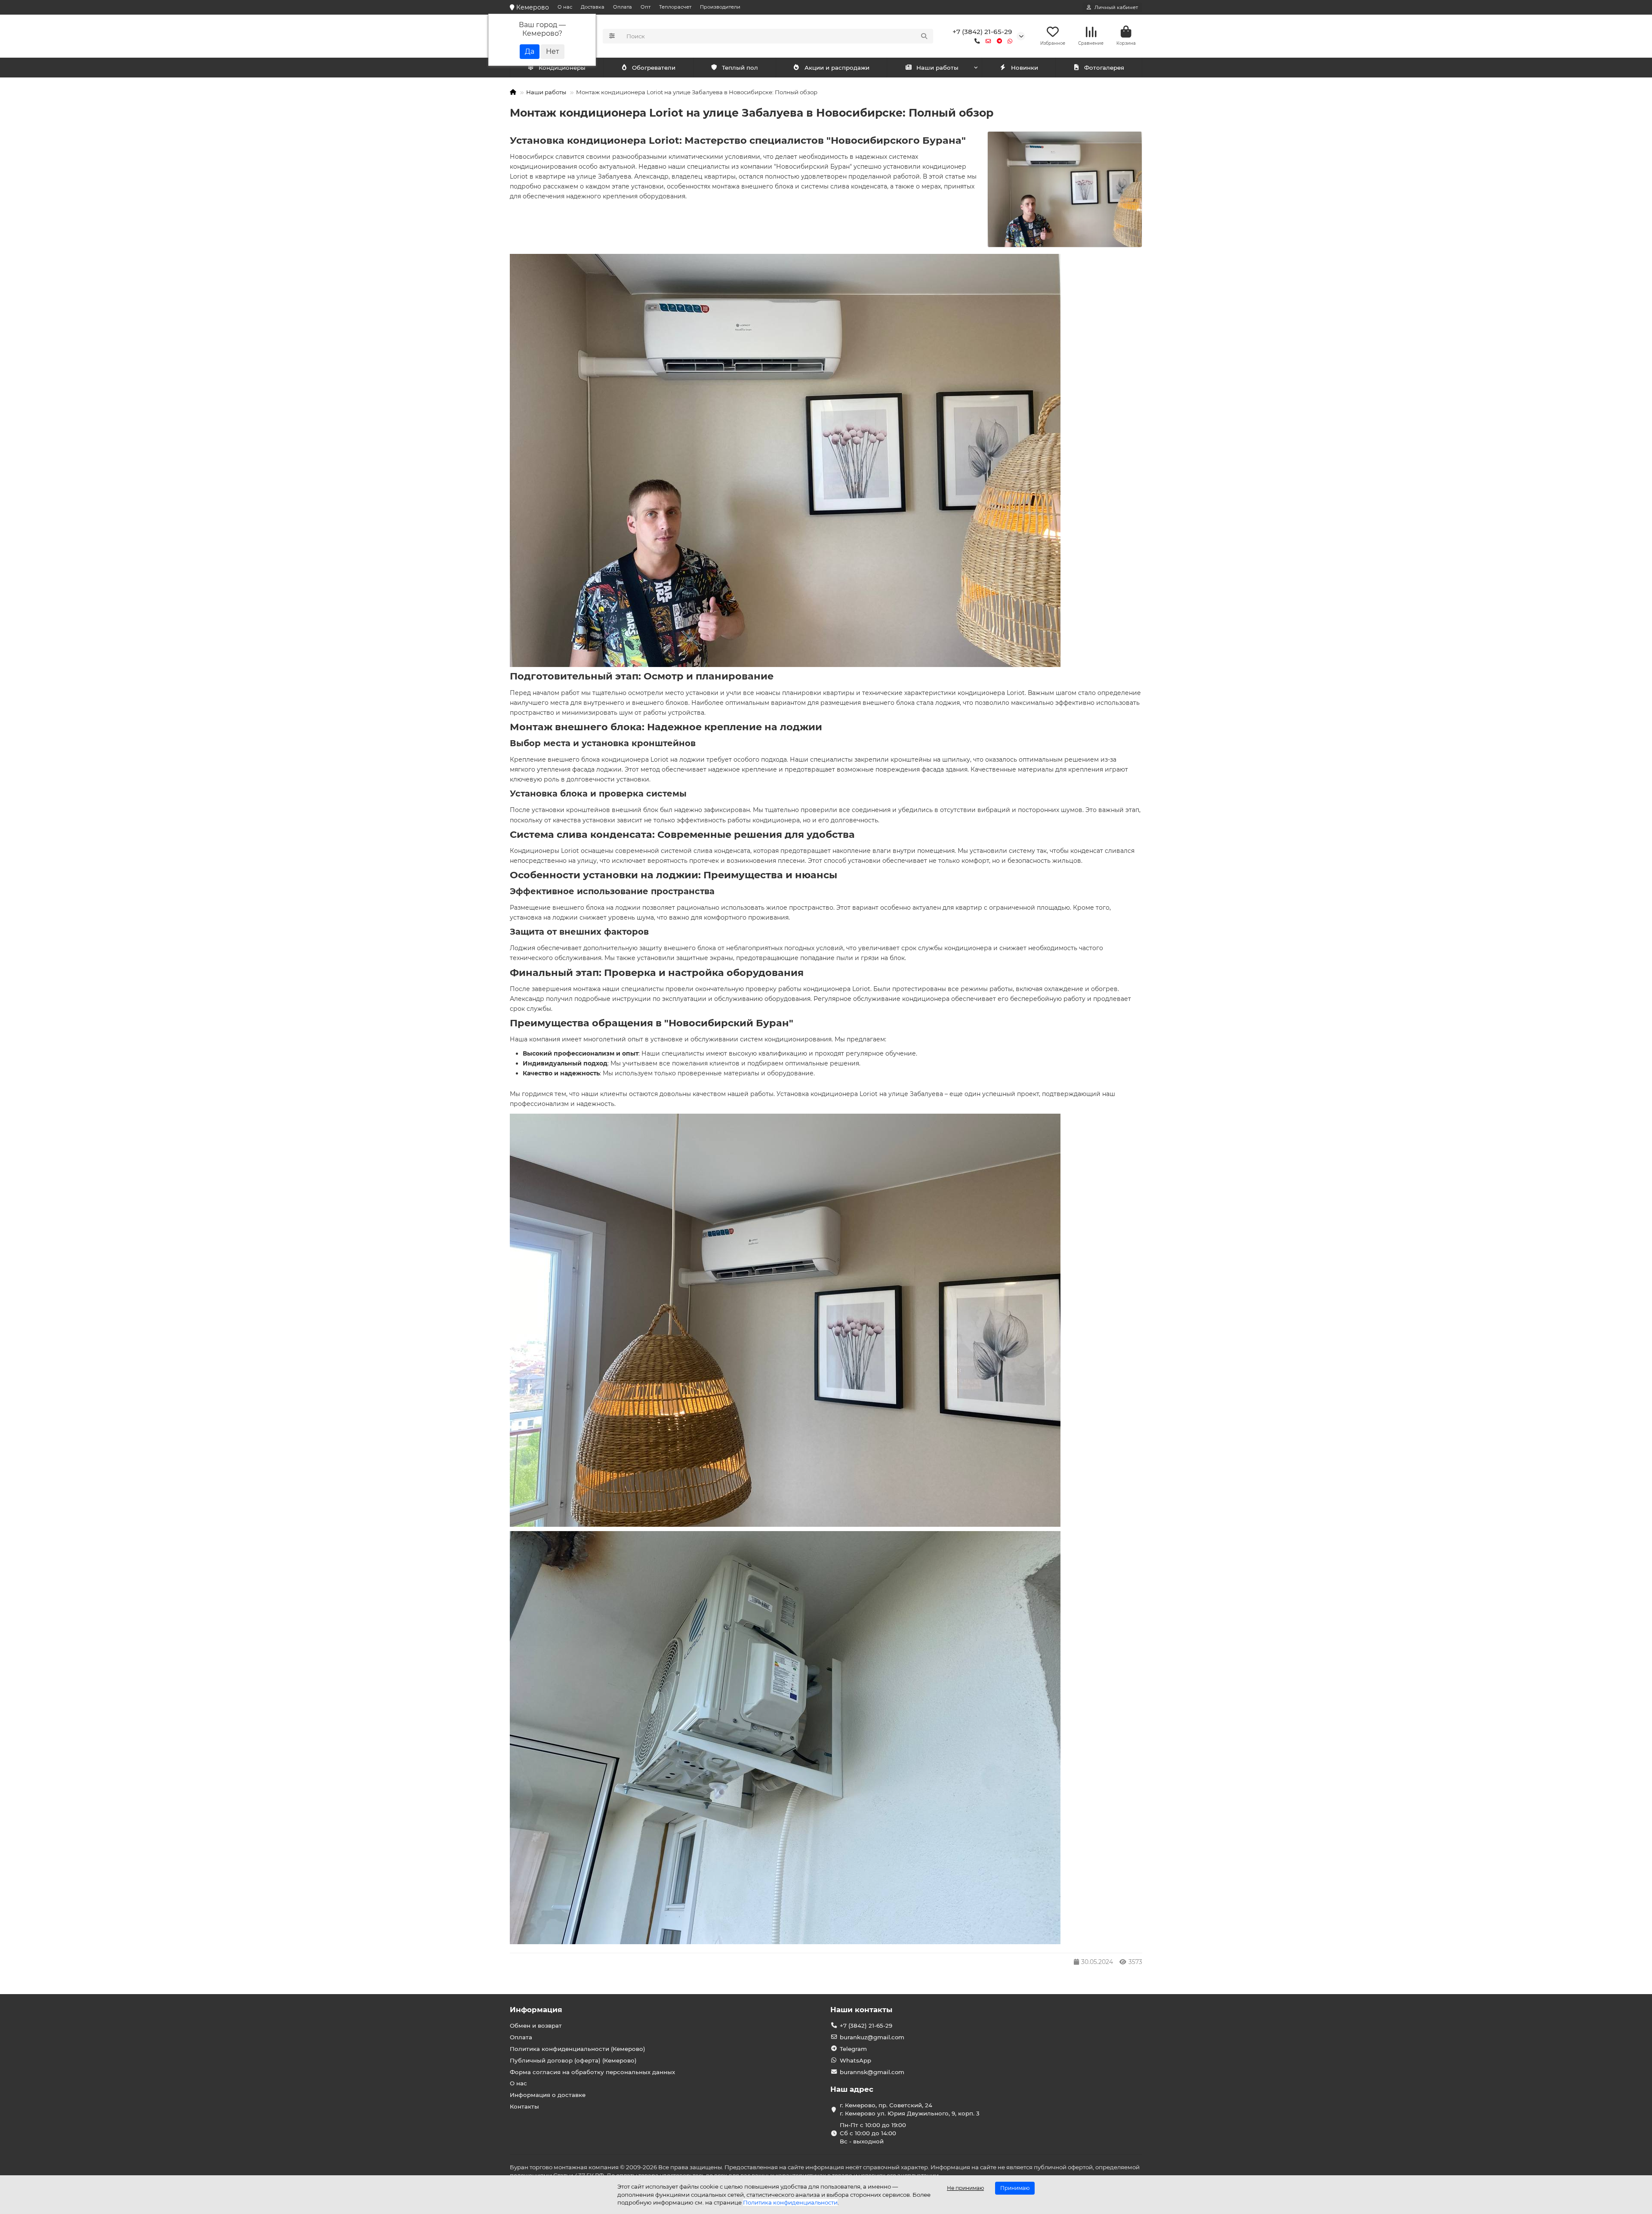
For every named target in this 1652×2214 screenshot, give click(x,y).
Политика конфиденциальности (790, 2202)
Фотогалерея (1104, 68)
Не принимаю (965, 2188)
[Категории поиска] (612, 36)
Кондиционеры (562, 68)
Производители (720, 7)
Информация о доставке (548, 2095)
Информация (536, 2010)
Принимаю (1015, 2188)
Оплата (623, 7)
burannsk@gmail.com (872, 2072)
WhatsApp (855, 2060)
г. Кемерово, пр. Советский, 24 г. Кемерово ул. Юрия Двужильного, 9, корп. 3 (910, 2109)
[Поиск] (924, 36)
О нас (565, 7)
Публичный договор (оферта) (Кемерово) (573, 2060)
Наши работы (937, 68)
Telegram (853, 2049)
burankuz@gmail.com (872, 2037)
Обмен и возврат (536, 2026)
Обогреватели (654, 68)
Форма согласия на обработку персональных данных (592, 2072)
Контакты (524, 2106)
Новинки (1025, 68)
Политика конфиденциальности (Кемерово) (578, 2049)
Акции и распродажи (837, 68)
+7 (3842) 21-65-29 (982, 32)
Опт (646, 7)
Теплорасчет (675, 7)
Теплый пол (740, 68)
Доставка (593, 7)
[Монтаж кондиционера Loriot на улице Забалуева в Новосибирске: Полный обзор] (1065, 190)
